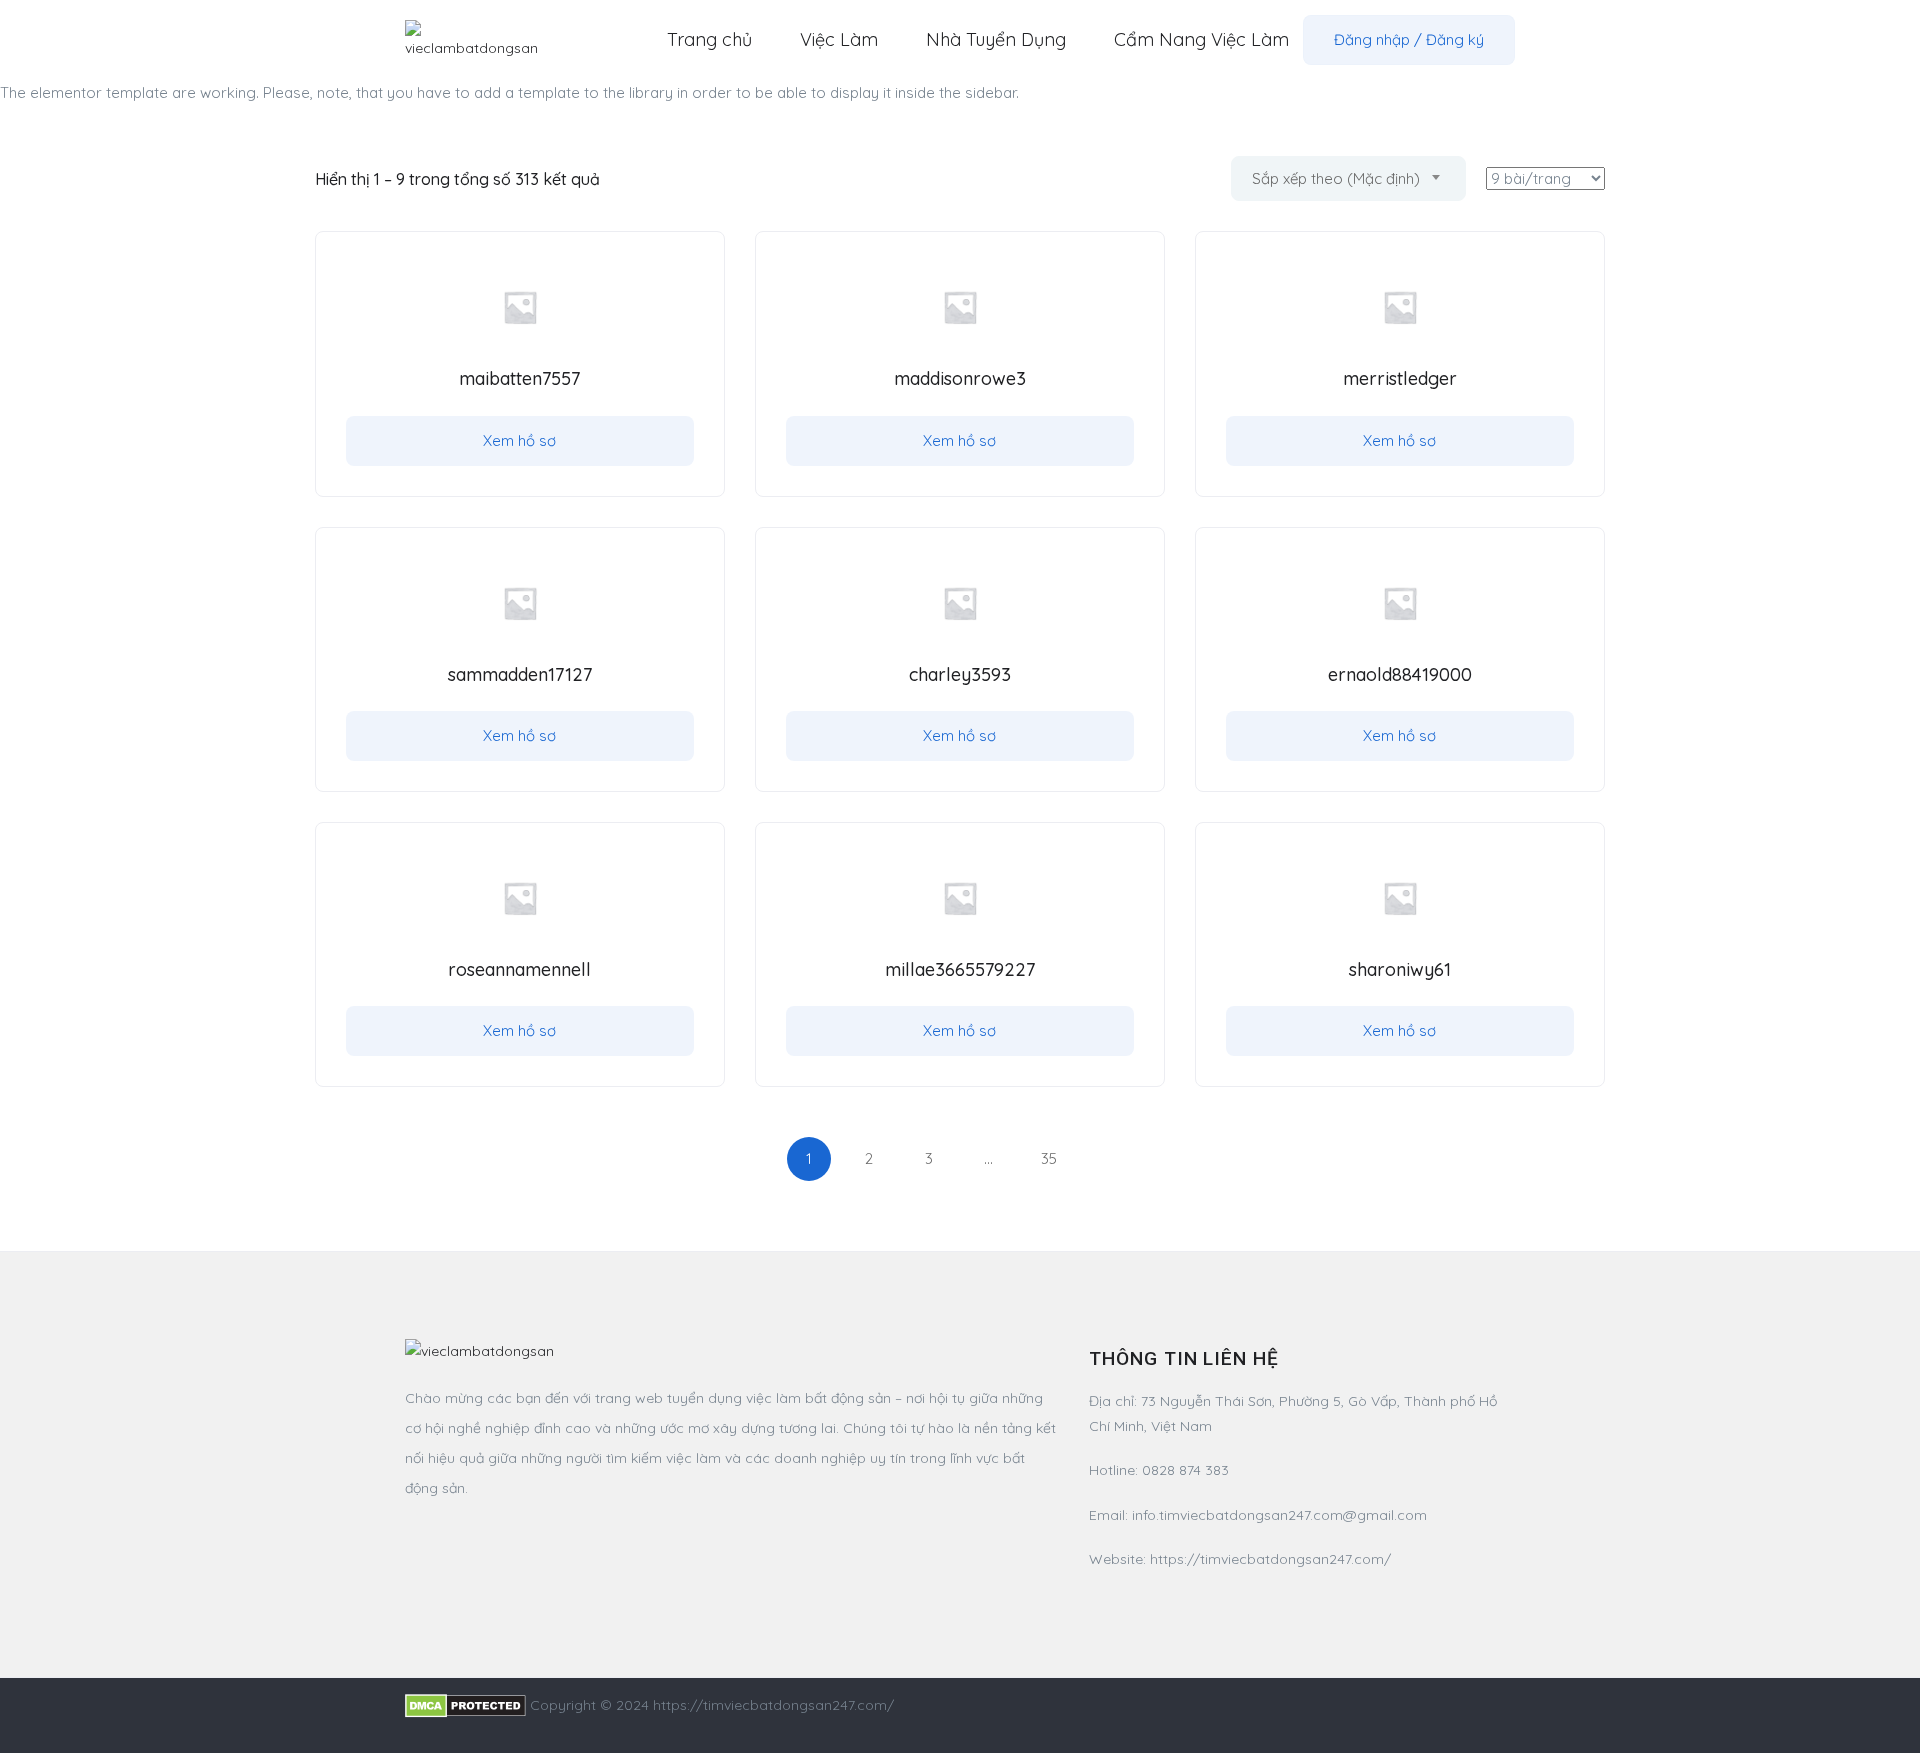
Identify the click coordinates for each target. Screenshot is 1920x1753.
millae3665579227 (960, 969)
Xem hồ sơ (519, 440)
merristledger (1400, 378)
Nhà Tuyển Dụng (996, 39)
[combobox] (1348, 178)
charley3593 (960, 674)
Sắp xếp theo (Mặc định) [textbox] (1336, 178)
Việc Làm (839, 39)
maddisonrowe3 (960, 378)
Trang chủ (709, 39)
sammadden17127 (520, 674)
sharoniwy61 (1400, 969)
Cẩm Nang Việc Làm (1201, 39)
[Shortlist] (689, 267)
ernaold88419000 (1400, 674)
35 (1049, 1158)
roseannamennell (519, 969)
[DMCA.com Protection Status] (465, 1705)
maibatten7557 (519, 378)
